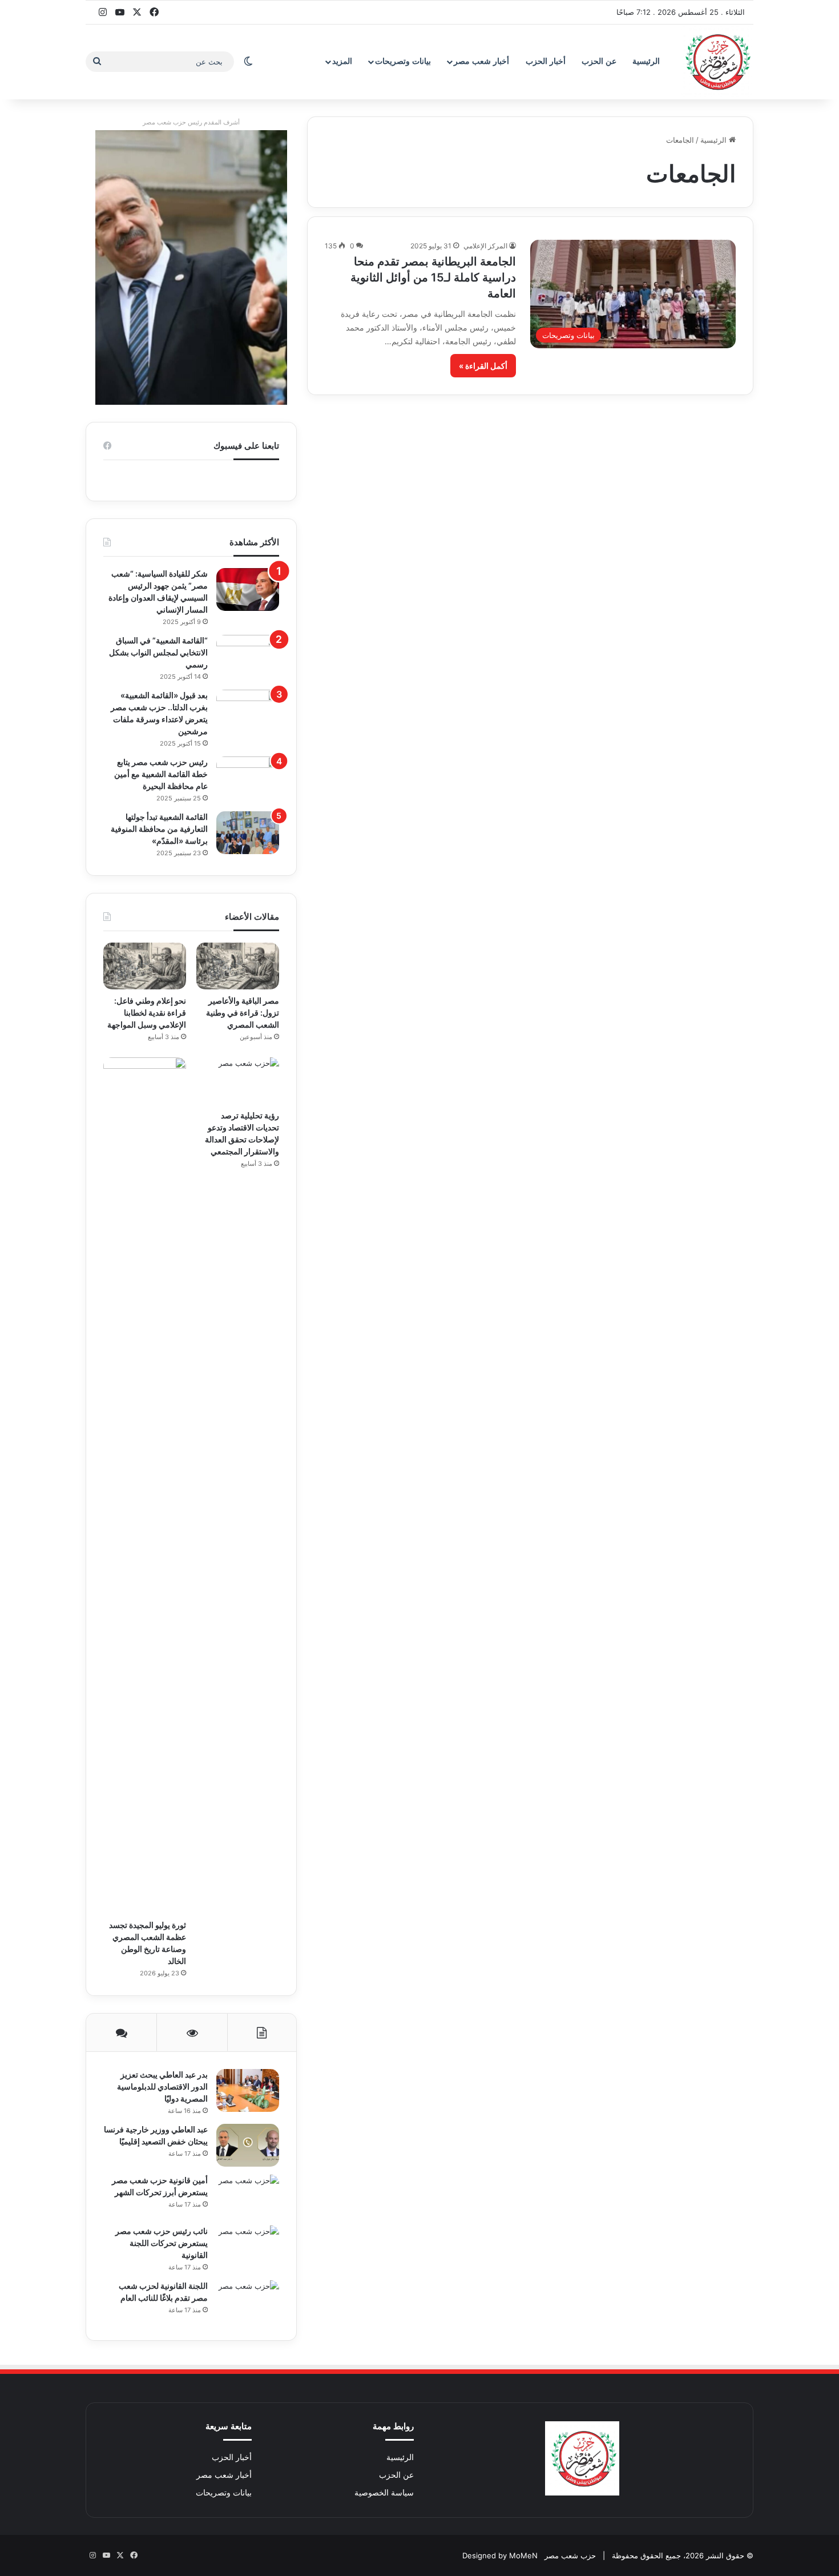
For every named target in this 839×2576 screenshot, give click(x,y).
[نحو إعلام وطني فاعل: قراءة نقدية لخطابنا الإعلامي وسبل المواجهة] (145, 966)
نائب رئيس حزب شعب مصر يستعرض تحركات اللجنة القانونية (162, 2243)
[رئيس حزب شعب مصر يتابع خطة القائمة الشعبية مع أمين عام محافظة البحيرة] (248, 778)
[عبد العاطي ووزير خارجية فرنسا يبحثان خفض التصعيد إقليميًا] (248, 2145)
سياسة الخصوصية (384, 2493)
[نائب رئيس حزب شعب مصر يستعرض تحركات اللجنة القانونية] (248, 2247)
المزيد (342, 61)
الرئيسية (646, 61)
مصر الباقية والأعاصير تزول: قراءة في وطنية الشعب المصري (243, 1013)
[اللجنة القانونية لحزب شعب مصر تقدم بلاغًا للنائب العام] (248, 2302)
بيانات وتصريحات (403, 61)
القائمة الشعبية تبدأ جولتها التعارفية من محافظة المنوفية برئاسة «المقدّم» (159, 829)
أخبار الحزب (546, 61)
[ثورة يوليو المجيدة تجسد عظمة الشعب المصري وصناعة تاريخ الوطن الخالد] (145, 1486)
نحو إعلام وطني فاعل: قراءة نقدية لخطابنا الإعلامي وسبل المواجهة (147, 1013)
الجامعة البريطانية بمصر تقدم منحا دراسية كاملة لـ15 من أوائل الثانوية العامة (433, 277)
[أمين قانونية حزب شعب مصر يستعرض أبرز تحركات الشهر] (248, 2196)
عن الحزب (599, 61)
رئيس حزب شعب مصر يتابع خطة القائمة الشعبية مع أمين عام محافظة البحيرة (161, 774)
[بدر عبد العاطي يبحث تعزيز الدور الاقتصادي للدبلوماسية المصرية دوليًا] (248, 2090)
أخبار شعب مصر (481, 61)
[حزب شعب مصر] (716, 62)
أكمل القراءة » (483, 366)
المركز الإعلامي (485, 246)
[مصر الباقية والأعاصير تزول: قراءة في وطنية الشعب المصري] (238, 966)
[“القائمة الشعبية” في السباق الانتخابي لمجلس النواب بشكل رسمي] (248, 656)
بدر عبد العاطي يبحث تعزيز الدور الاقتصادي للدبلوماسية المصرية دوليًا (162, 2086)
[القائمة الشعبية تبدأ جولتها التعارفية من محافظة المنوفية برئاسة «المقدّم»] (248, 833)
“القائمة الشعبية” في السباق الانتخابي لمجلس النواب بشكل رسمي (158, 652)
